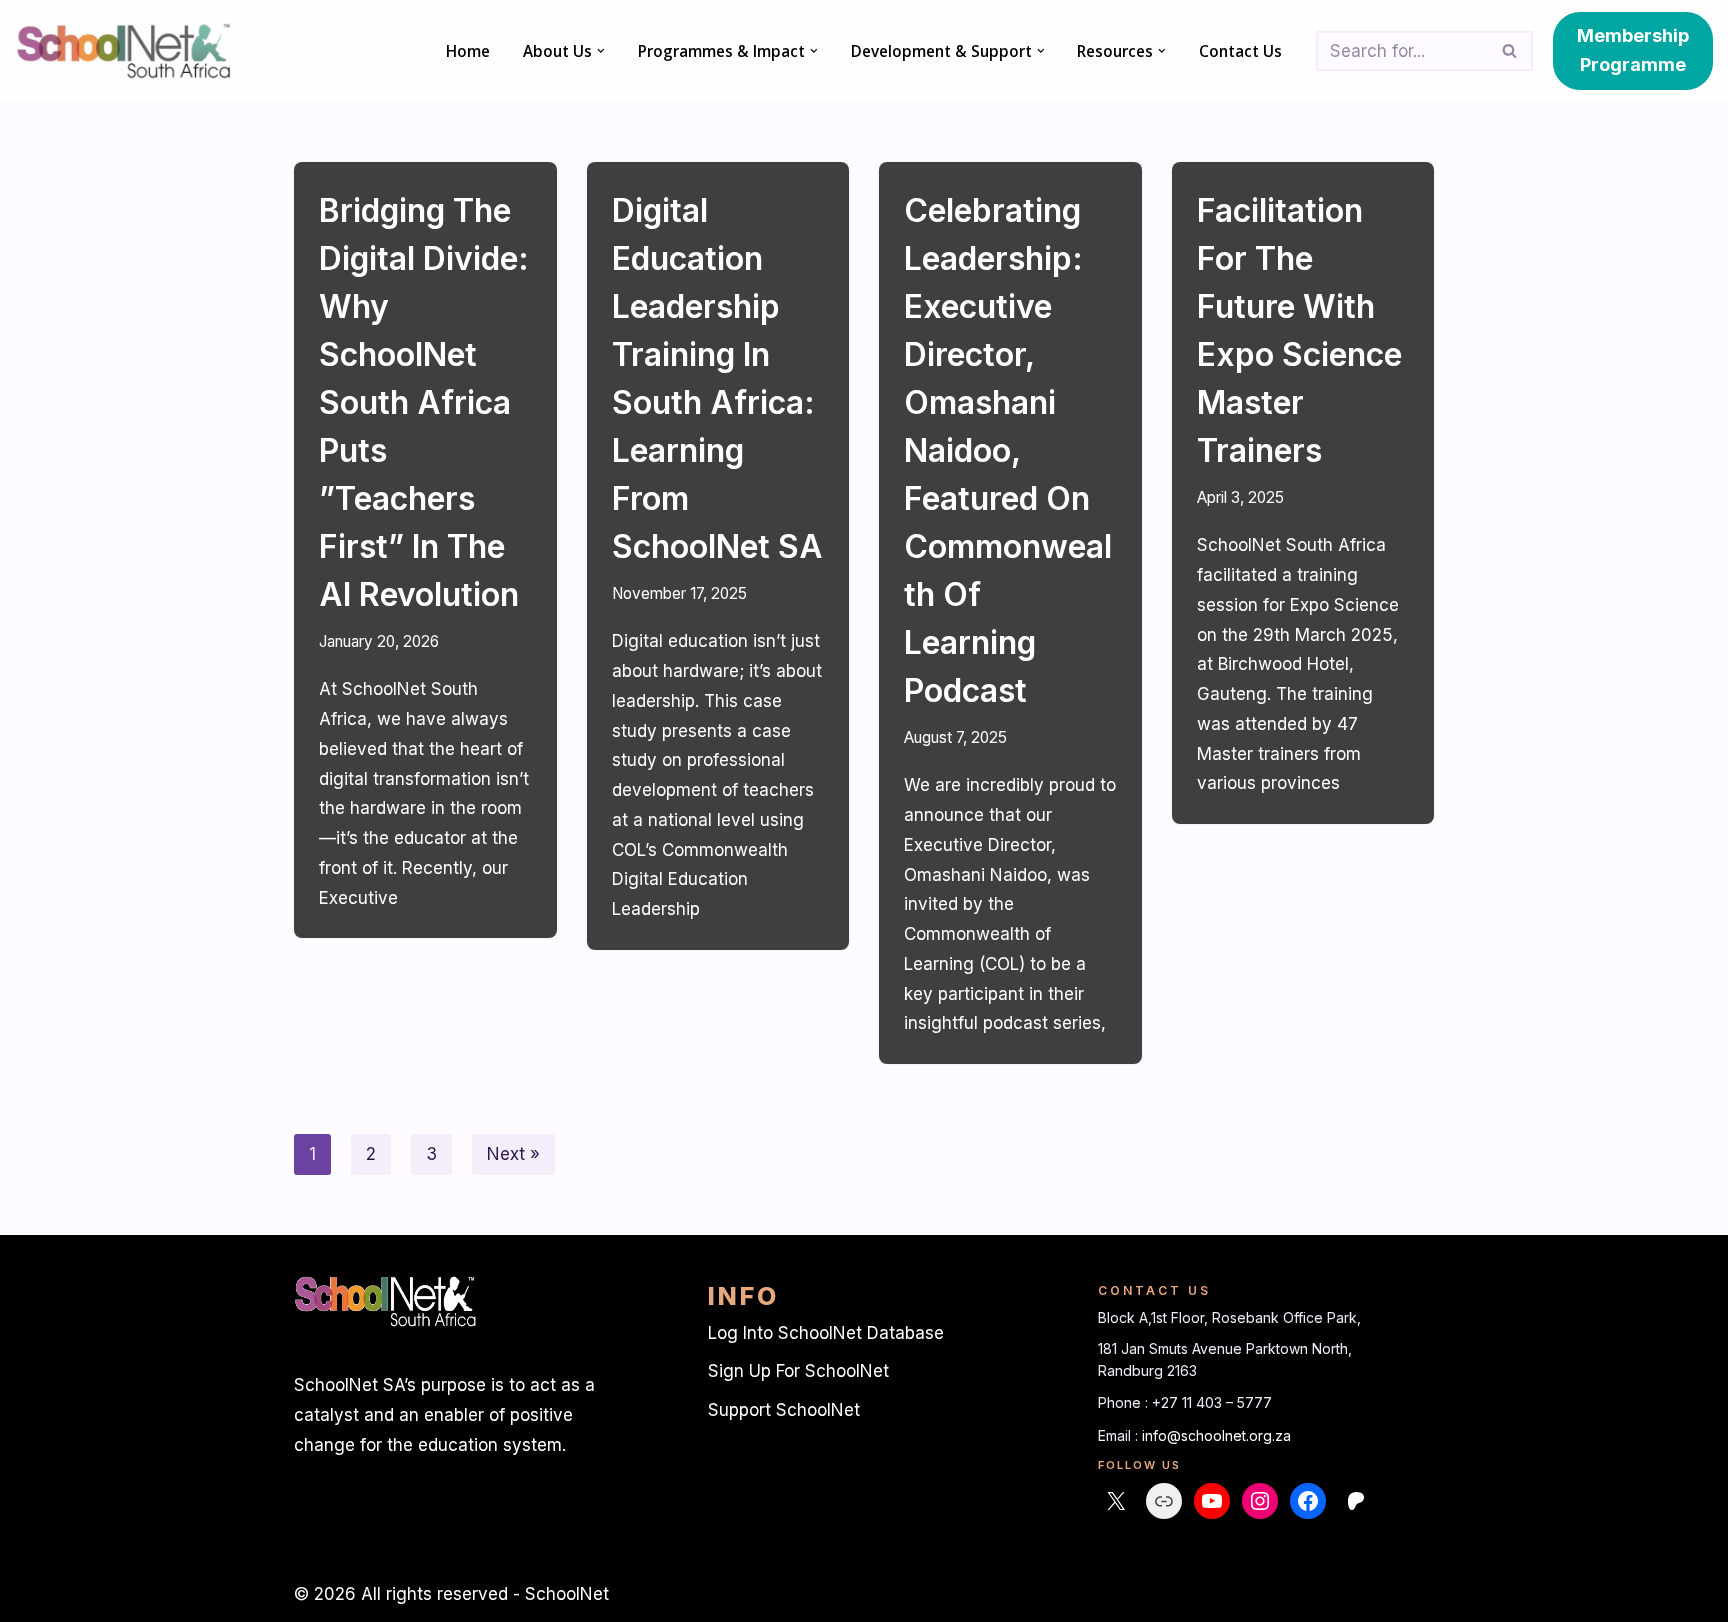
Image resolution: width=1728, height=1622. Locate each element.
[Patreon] (1356, 1501)
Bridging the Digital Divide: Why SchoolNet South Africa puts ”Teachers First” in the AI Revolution (424, 402)
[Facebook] (1308, 1501)
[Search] (1510, 51)
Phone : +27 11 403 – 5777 (1185, 1402)
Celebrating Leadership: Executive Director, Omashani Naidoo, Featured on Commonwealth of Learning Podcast (1008, 450)
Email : (1120, 1435)
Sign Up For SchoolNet (798, 1371)
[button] (601, 51)
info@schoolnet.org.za (1216, 1435)
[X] (1116, 1501)
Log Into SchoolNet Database (826, 1333)
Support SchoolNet (784, 1410)
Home (468, 51)
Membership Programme (1633, 50)
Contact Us (1240, 51)
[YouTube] (1212, 1501)
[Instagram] (1260, 1501)
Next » (513, 1154)
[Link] (1164, 1501)
